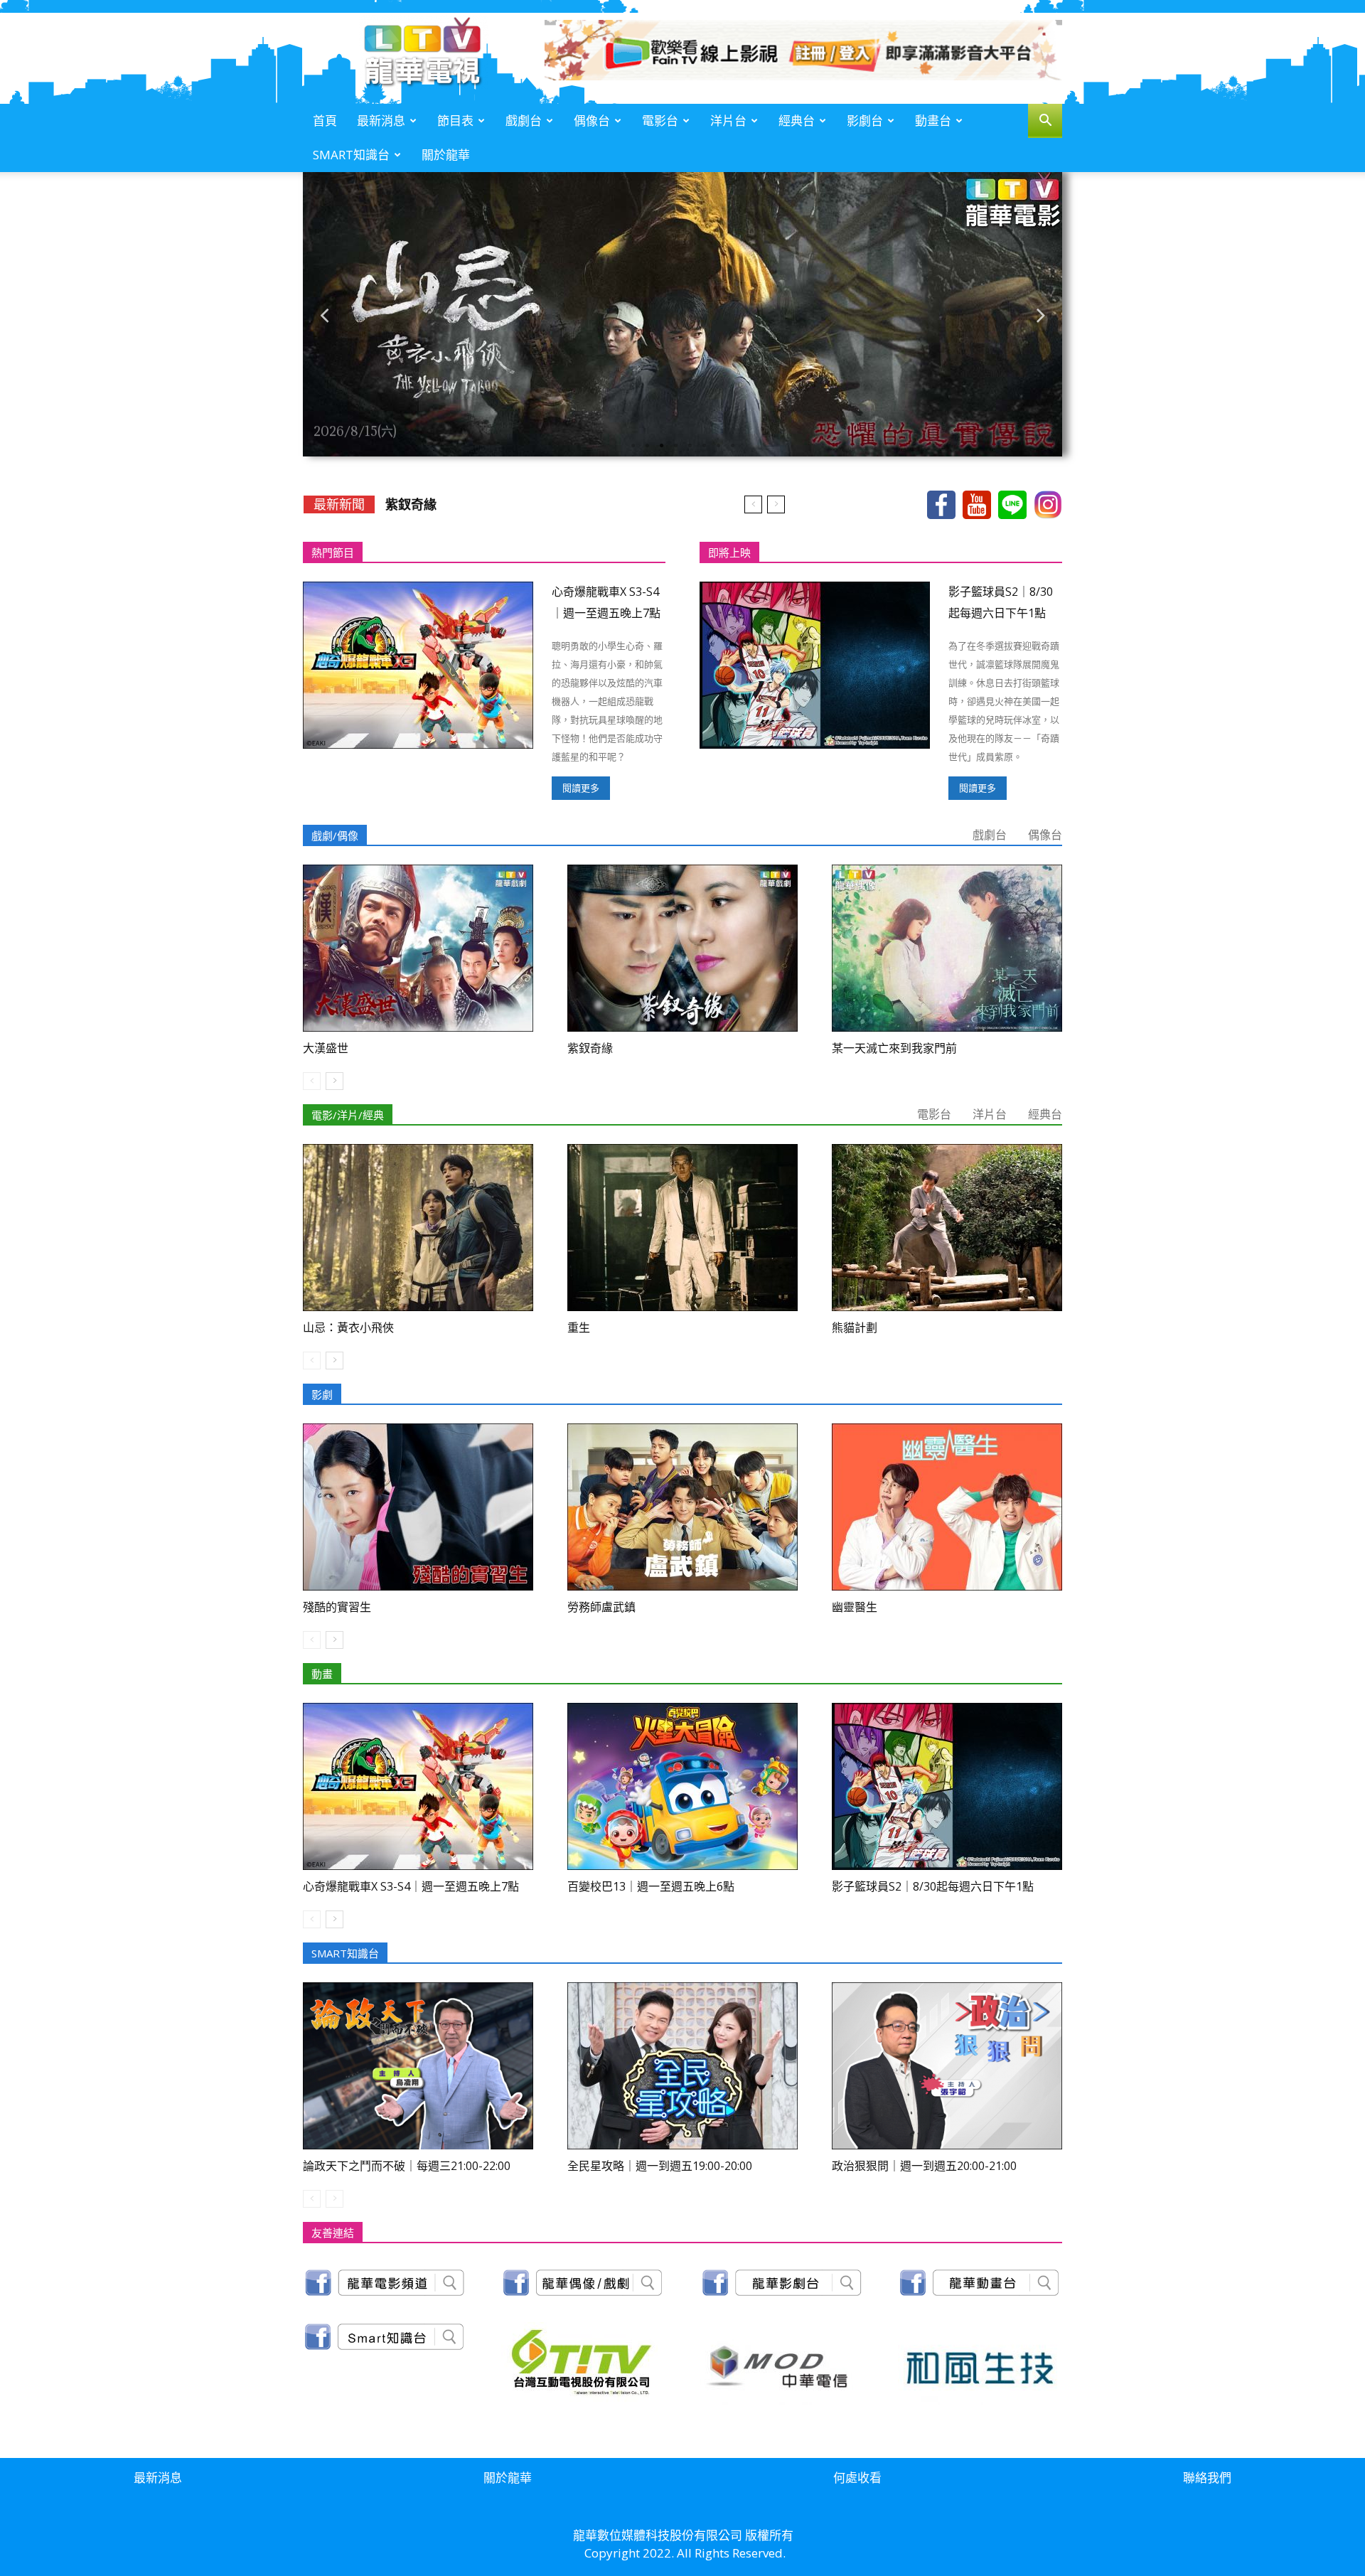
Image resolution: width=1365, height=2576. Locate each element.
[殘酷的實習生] (418, 1507)
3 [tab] (661, 446)
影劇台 (865, 121)
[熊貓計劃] (947, 1228)
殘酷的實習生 (337, 1607)
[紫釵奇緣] (682, 948)
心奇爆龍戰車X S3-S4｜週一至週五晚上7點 (411, 1886)
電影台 (660, 121)
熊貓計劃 (855, 1327)
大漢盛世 (326, 1048)
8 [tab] (732, 446)
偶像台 (592, 121)
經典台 (797, 121)
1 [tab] (633, 446)
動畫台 (933, 121)
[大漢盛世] (418, 948)
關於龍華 (446, 155)
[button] (1045, 122)
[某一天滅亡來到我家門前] (947, 948)
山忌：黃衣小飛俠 (348, 1327)
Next (1041, 315)
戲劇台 (524, 121)
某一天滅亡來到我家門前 (894, 1048)
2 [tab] (647, 446)
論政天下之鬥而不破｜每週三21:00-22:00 (407, 2166)
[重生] (682, 1228)
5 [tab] (690, 446)
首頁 (325, 121)
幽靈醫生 (855, 1607)
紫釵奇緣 (411, 504)
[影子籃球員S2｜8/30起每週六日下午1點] (815, 665)
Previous (324, 315)
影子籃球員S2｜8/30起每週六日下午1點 (933, 1886)
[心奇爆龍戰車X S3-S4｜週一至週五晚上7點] (418, 665)
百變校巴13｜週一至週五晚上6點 (651, 1886)
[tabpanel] (682, 314)
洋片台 (728, 121)
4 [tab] (675, 446)
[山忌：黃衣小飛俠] (418, 1228)
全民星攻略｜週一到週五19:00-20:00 (660, 2166)
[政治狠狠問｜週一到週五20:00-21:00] (947, 2066)
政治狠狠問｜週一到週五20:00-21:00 (924, 2166)
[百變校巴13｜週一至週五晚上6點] (682, 1786)
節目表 (455, 121)
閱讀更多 (581, 788)
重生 (579, 1327)
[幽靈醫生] (947, 1507)
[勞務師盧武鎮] (682, 1507)
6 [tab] (704, 446)
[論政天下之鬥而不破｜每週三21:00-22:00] (418, 2066)
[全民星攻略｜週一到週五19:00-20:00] (682, 2066)
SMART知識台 (351, 155)
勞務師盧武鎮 (601, 1607)
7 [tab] (718, 446)
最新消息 (381, 121)
